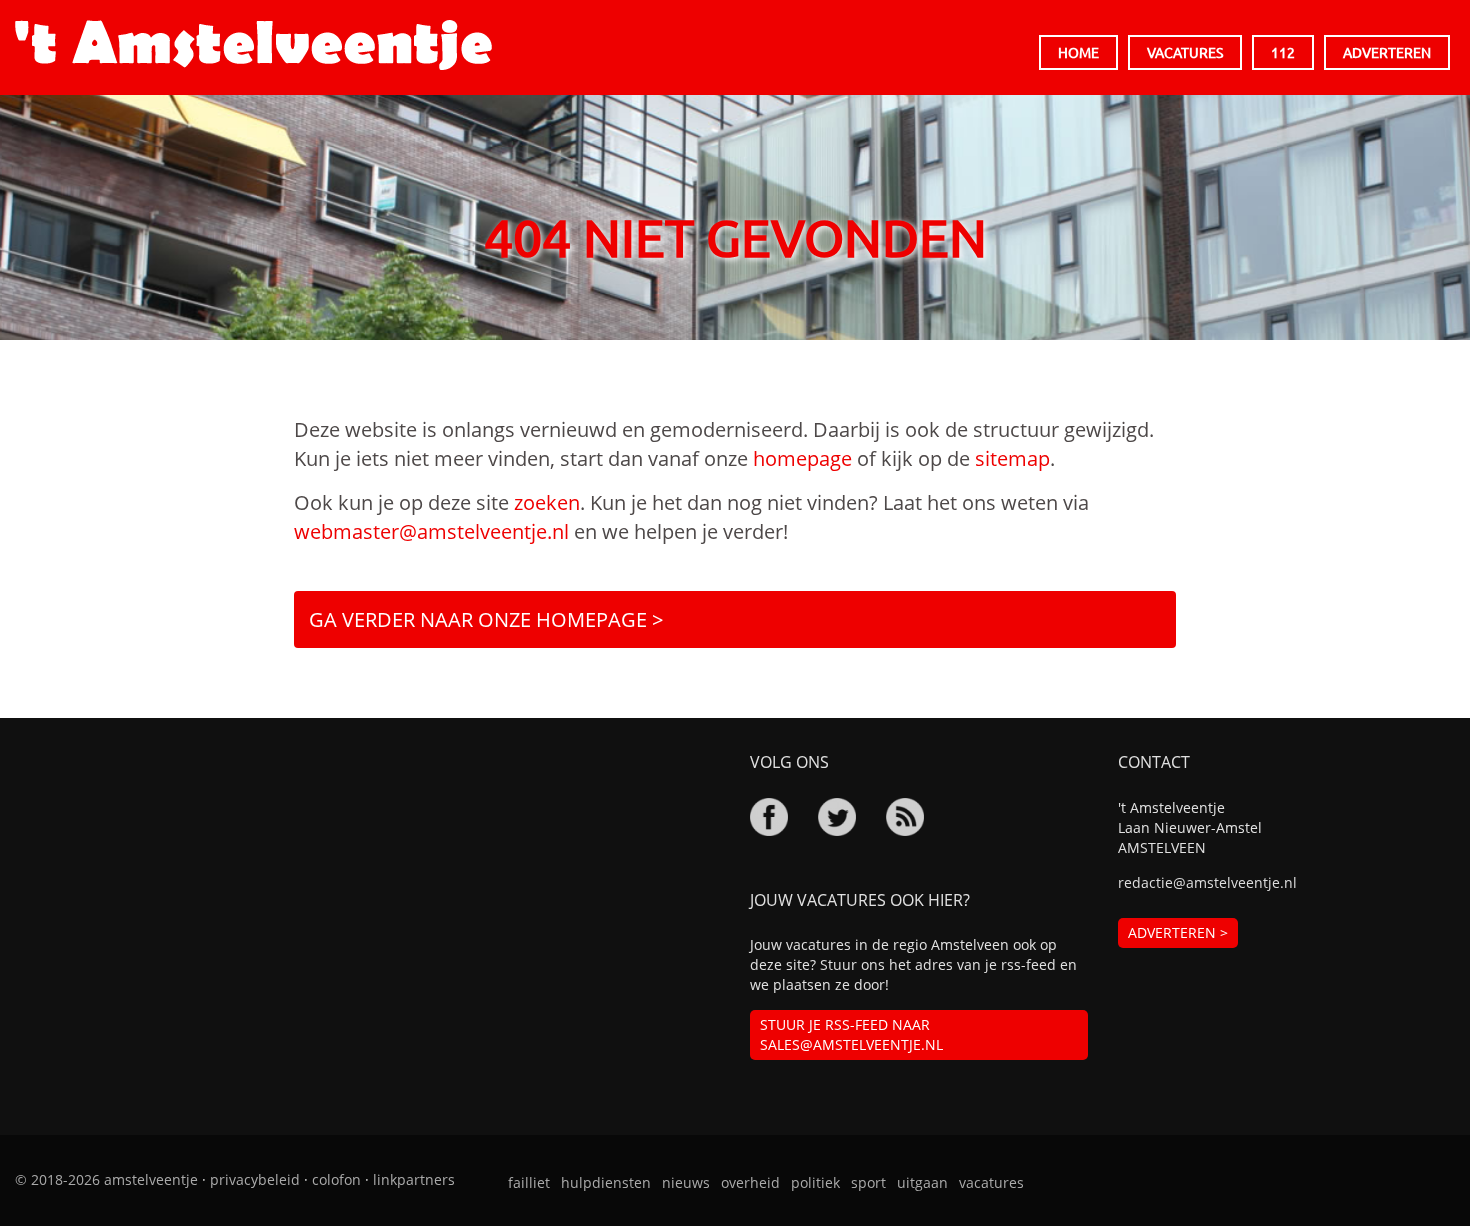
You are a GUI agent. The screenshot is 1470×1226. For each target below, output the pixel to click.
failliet (529, 1182)
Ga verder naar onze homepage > (486, 619)
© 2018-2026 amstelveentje (106, 1179)
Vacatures (1185, 52)
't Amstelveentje (253, 45)
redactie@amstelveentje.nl (1207, 882)
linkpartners (414, 1179)
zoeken (547, 502)
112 (1283, 52)
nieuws (686, 1182)
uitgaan (922, 1182)
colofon (336, 1179)
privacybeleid (255, 1179)
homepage (802, 458)
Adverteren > (1178, 932)
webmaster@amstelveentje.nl (431, 531)
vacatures (991, 1182)
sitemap (1012, 458)
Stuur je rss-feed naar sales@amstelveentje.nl (851, 1034)
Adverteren (1387, 52)
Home (1078, 52)
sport (868, 1182)
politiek (815, 1182)
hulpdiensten (606, 1182)
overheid (750, 1182)
